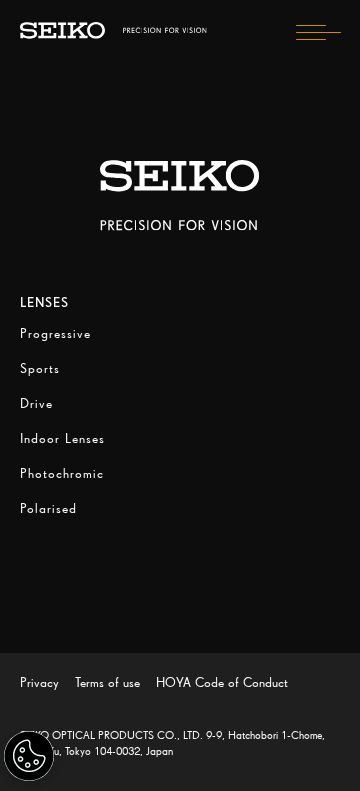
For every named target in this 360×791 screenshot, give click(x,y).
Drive (36, 403)
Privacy (39, 682)
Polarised (48, 508)
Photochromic (62, 473)
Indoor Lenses (62, 438)
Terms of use (107, 682)
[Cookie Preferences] (29, 756)
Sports (40, 368)
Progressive (55, 333)
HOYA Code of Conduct (222, 682)
